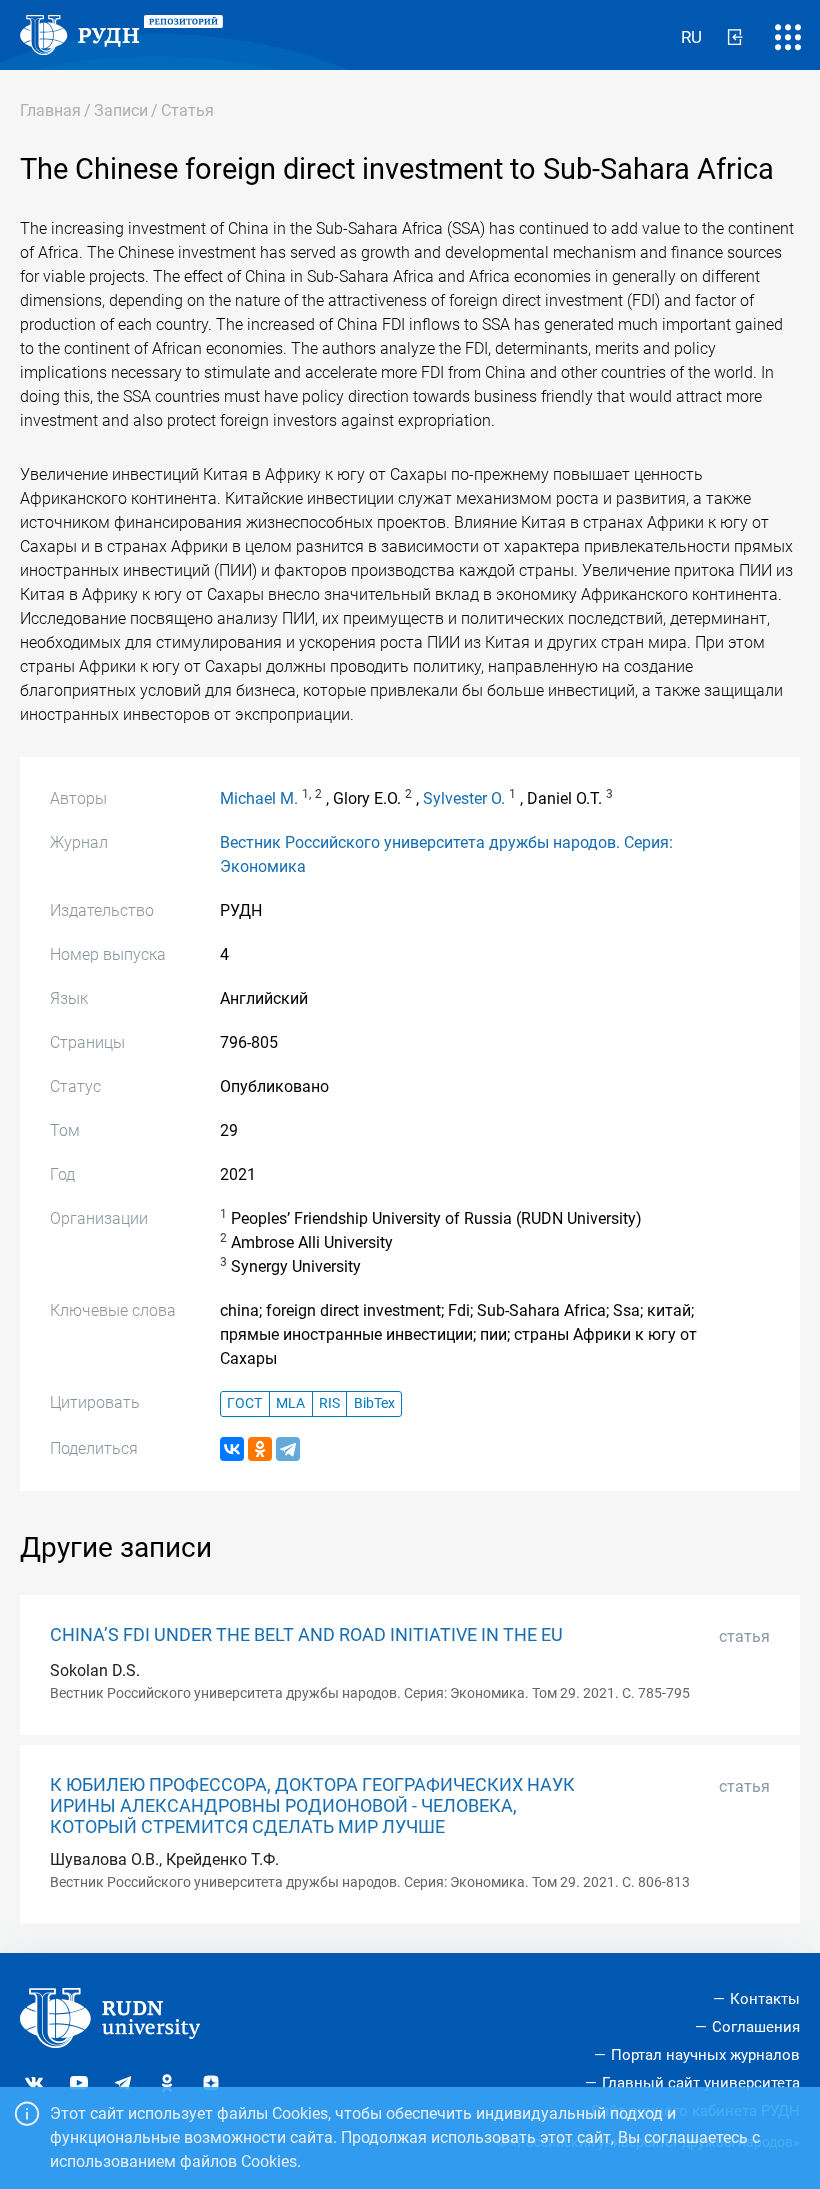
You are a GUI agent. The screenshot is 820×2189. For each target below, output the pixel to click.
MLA (290, 1403)
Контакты (765, 1999)
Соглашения (756, 2027)
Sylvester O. (464, 798)
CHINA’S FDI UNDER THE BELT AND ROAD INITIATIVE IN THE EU (306, 1635)
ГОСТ (244, 1403)
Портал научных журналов (705, 2055)
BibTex (374, 1403)
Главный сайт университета (701, 2083)
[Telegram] (288, 1449)
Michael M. (259, 798)
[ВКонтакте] (232, 1449)
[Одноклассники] (260, 1449)
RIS (329, 1403)
